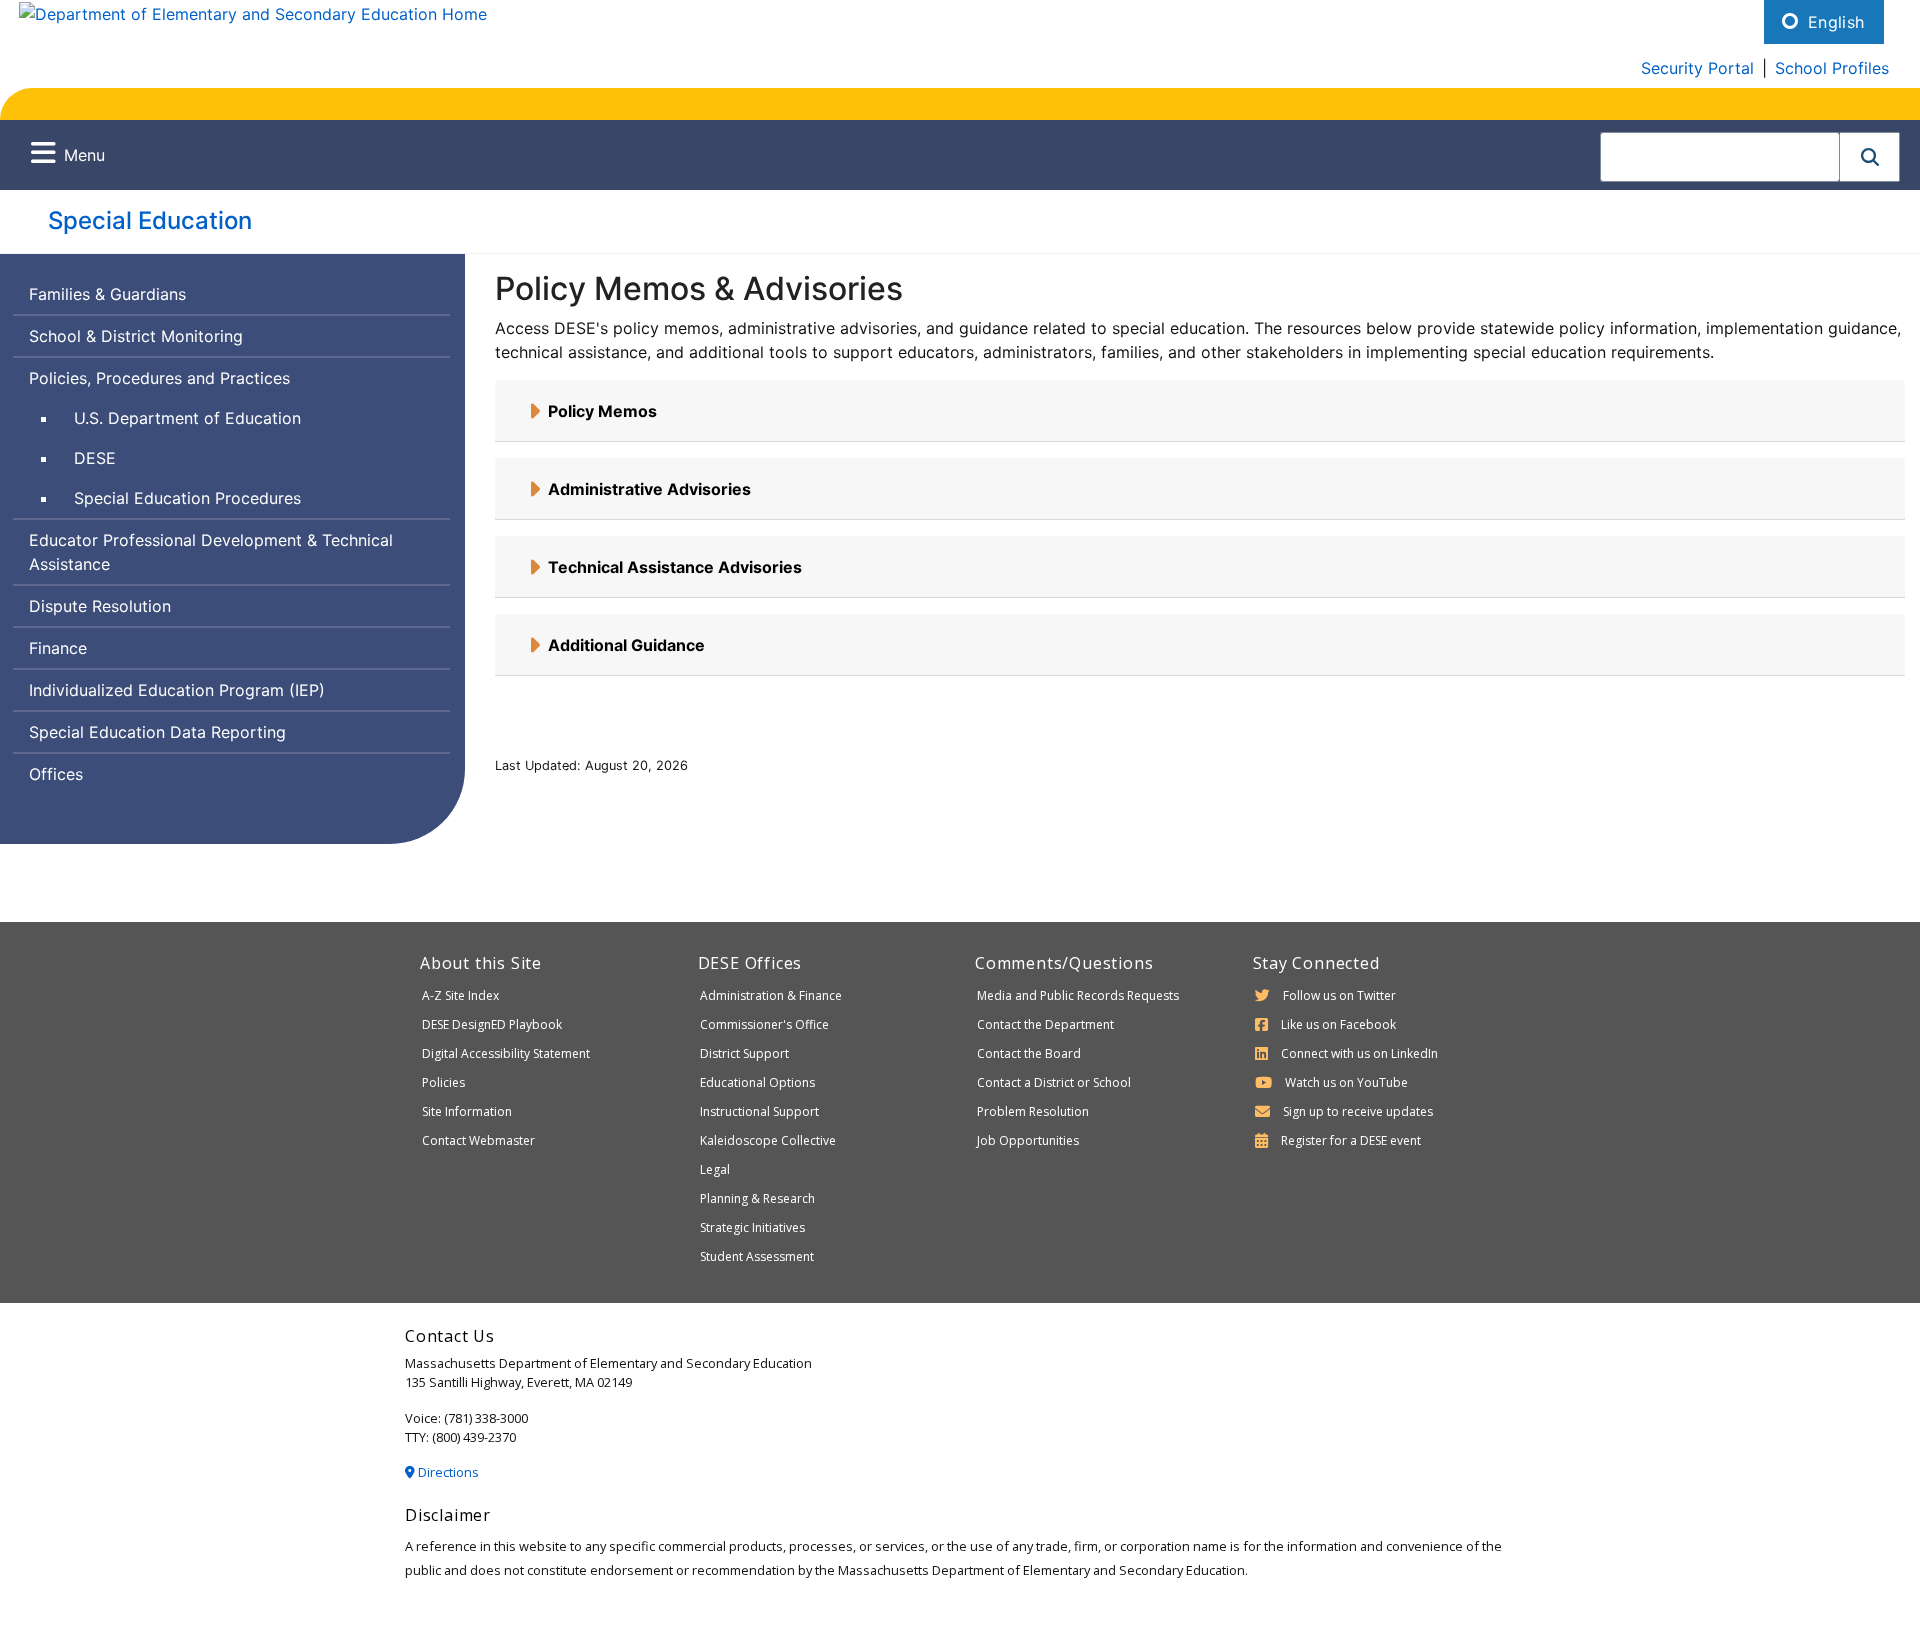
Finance (58, 648)
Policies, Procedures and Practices (159, 378)
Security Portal (1697, 68)
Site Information (467, 1111)
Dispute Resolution (100, 606)
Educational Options (757, 1082)
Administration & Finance (771, 995)
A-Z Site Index (460, 995)
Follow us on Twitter (1339, 995)
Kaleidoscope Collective (768, 1140)
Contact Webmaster (478, 1140)
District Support (744, 1053)
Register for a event (1351, 1140)
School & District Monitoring (136, 336)
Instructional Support (759, 1111)
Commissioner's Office (764, 1024)
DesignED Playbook (492, 1024)
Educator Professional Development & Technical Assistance (211, 552)
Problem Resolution (1033, 1111)
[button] (1870, 157)
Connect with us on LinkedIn (1359, 1053)
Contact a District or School (1054, 1082)
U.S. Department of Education (187, 418)
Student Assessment (757, 1256)
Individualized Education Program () (177, 690)
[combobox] (1720, 157)
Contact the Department (1045, 1024)
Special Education (150, 220)
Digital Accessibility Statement (506, 1053)
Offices (56, 774)
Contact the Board (1029, 1053)
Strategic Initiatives (752, 1227)
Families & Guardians (107, 294)
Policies (443, 1082)
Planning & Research (757, 1198)
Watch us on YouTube (1346, 1082)
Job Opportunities (1028, 1140)
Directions (447, 1472)
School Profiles (1832, 68)
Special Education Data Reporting (157, 732)
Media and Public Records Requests (1078, 995)
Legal (715, 1169)
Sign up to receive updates (1358, 1111)
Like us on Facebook (1338, 1024)
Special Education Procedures (187, 498)
